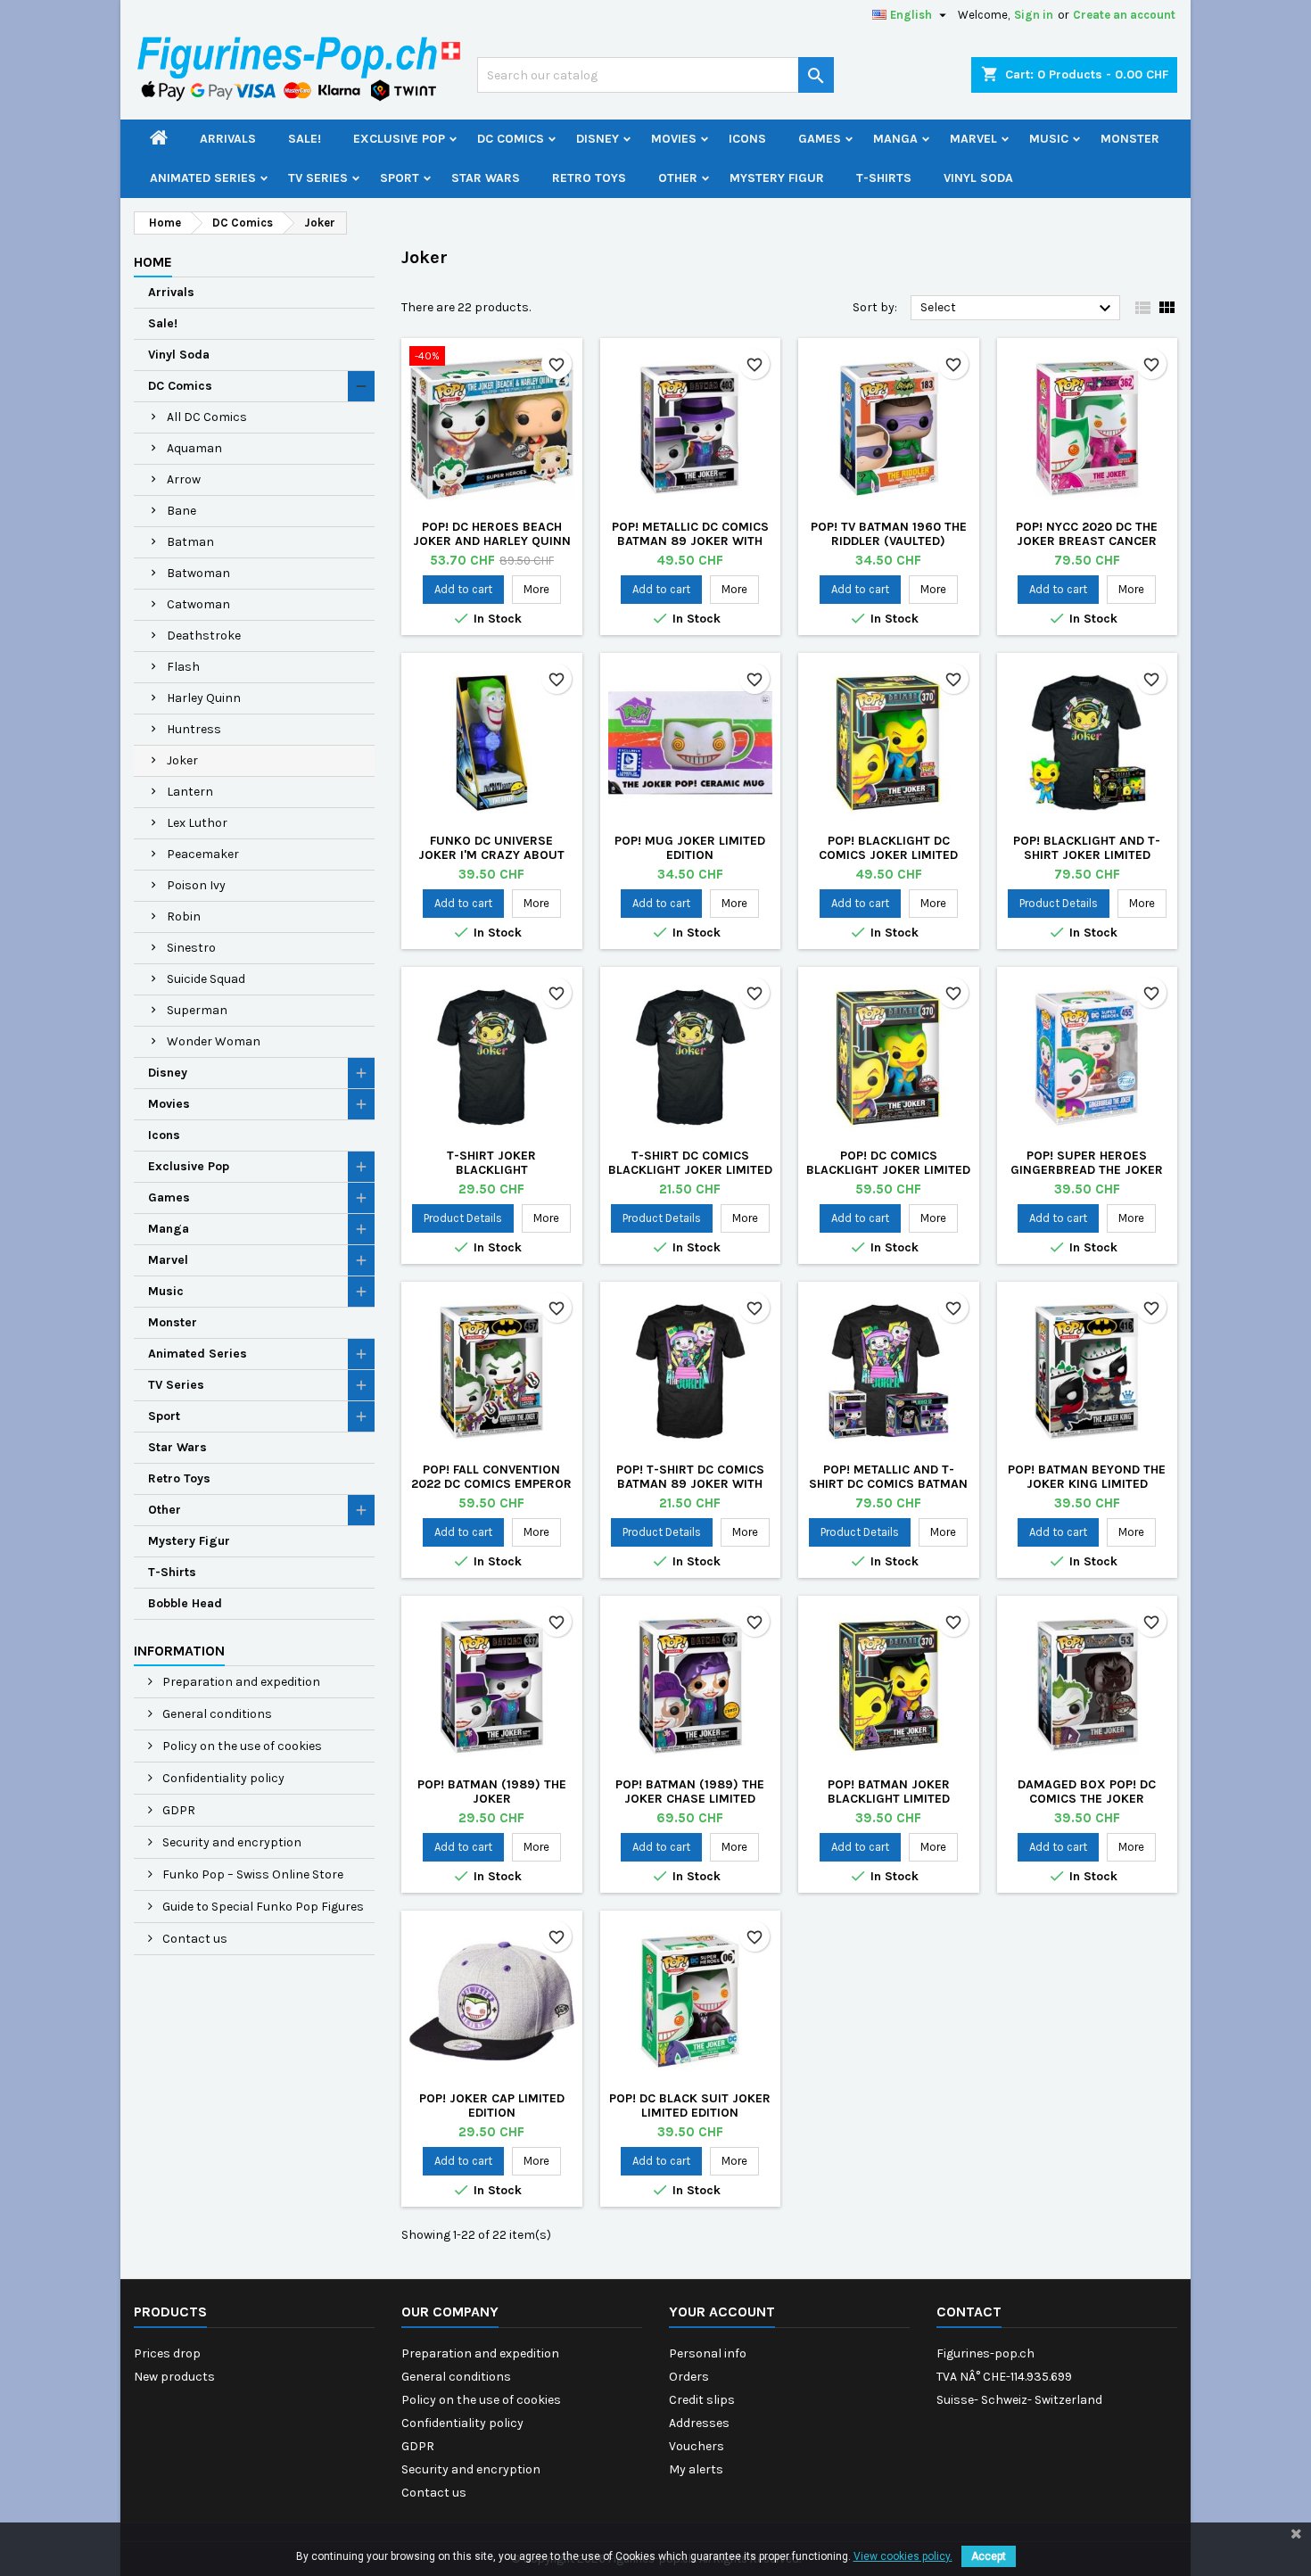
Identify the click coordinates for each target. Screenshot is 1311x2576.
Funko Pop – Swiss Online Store (251, 1874)
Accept (989, 2556)
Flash (183, 667)
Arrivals (228, 139)
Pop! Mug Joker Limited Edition (690, 848)
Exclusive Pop (399, 139)
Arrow (184, 479)
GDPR (177, 1810)
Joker (182, 760)
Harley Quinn (204, 698)
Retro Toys (589, 178)
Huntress (194, 729)
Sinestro (191, 948)
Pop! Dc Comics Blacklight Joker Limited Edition (888, 1170)
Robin (184, 916)
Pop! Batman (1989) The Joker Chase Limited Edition (690, 1799)
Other (678, 178)
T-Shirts (884, 178)
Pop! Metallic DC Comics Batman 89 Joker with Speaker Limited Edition (690, 541)
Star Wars (486, 178)
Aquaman (194, 448)
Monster (1130, 139)
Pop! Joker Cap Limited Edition (492, 2105)
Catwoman (198, 604)
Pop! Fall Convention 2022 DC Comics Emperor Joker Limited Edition (491, 1484)
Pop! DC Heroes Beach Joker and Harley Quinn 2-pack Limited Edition (492, 541)
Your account (722, 2312)
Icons (747, 139)
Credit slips (702, 2400)
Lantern (190, 792)
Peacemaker (203, 854)
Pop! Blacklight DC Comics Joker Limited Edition (888, 855)
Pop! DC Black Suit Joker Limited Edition (690, 2105)
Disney (598, 139)
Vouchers (697, 2446)
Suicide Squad (206, 979)
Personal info (708, 2353)
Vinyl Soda (978, 178)
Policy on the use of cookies (241, 1746)
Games (820, 139)
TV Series (318, 178)
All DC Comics (207, 417)
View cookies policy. (903, 2556)
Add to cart (463, 589)
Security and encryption (231, 1842)
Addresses (699, 2423)
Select (1018, 309)
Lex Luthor (197, 823)
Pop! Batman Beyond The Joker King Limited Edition (1087, 1484)
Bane (181, 511)
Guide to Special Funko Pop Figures (262, 1907)
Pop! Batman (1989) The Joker (492, 1792)
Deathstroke (204, 636)
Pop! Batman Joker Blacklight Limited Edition (889, 1799)
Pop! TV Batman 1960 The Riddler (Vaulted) (889, 534)
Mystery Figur (777, 178)
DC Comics (511, 139)
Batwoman (198, 573)
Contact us (194, 1939)
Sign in (1034, 15)
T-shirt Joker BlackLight (491, 1163)
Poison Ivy (196, 885)
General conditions (216, 1714)
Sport (400, 178)
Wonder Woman (214, 1041)
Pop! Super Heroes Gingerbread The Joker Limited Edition (1087, 1170)
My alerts (696, 2469)
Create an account (1124, 15)
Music (1049, 139)
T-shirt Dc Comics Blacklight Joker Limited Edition (690, 1170)
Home (153, 262)
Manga (895, 139)
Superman (197, 1010)
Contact (969, 2312)
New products (174, 2377)
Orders (689, 2377)
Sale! (305, 139)
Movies (674, 139)
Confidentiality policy (222, 1778)
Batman (190, 542)
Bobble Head (185, 1603)
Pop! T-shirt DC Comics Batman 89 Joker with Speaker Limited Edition (690, 1484)
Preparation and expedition (240, 1682)
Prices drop (167, 2353)
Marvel (973, 139)
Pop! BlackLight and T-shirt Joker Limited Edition (1087, 855)
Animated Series (203, 178)
